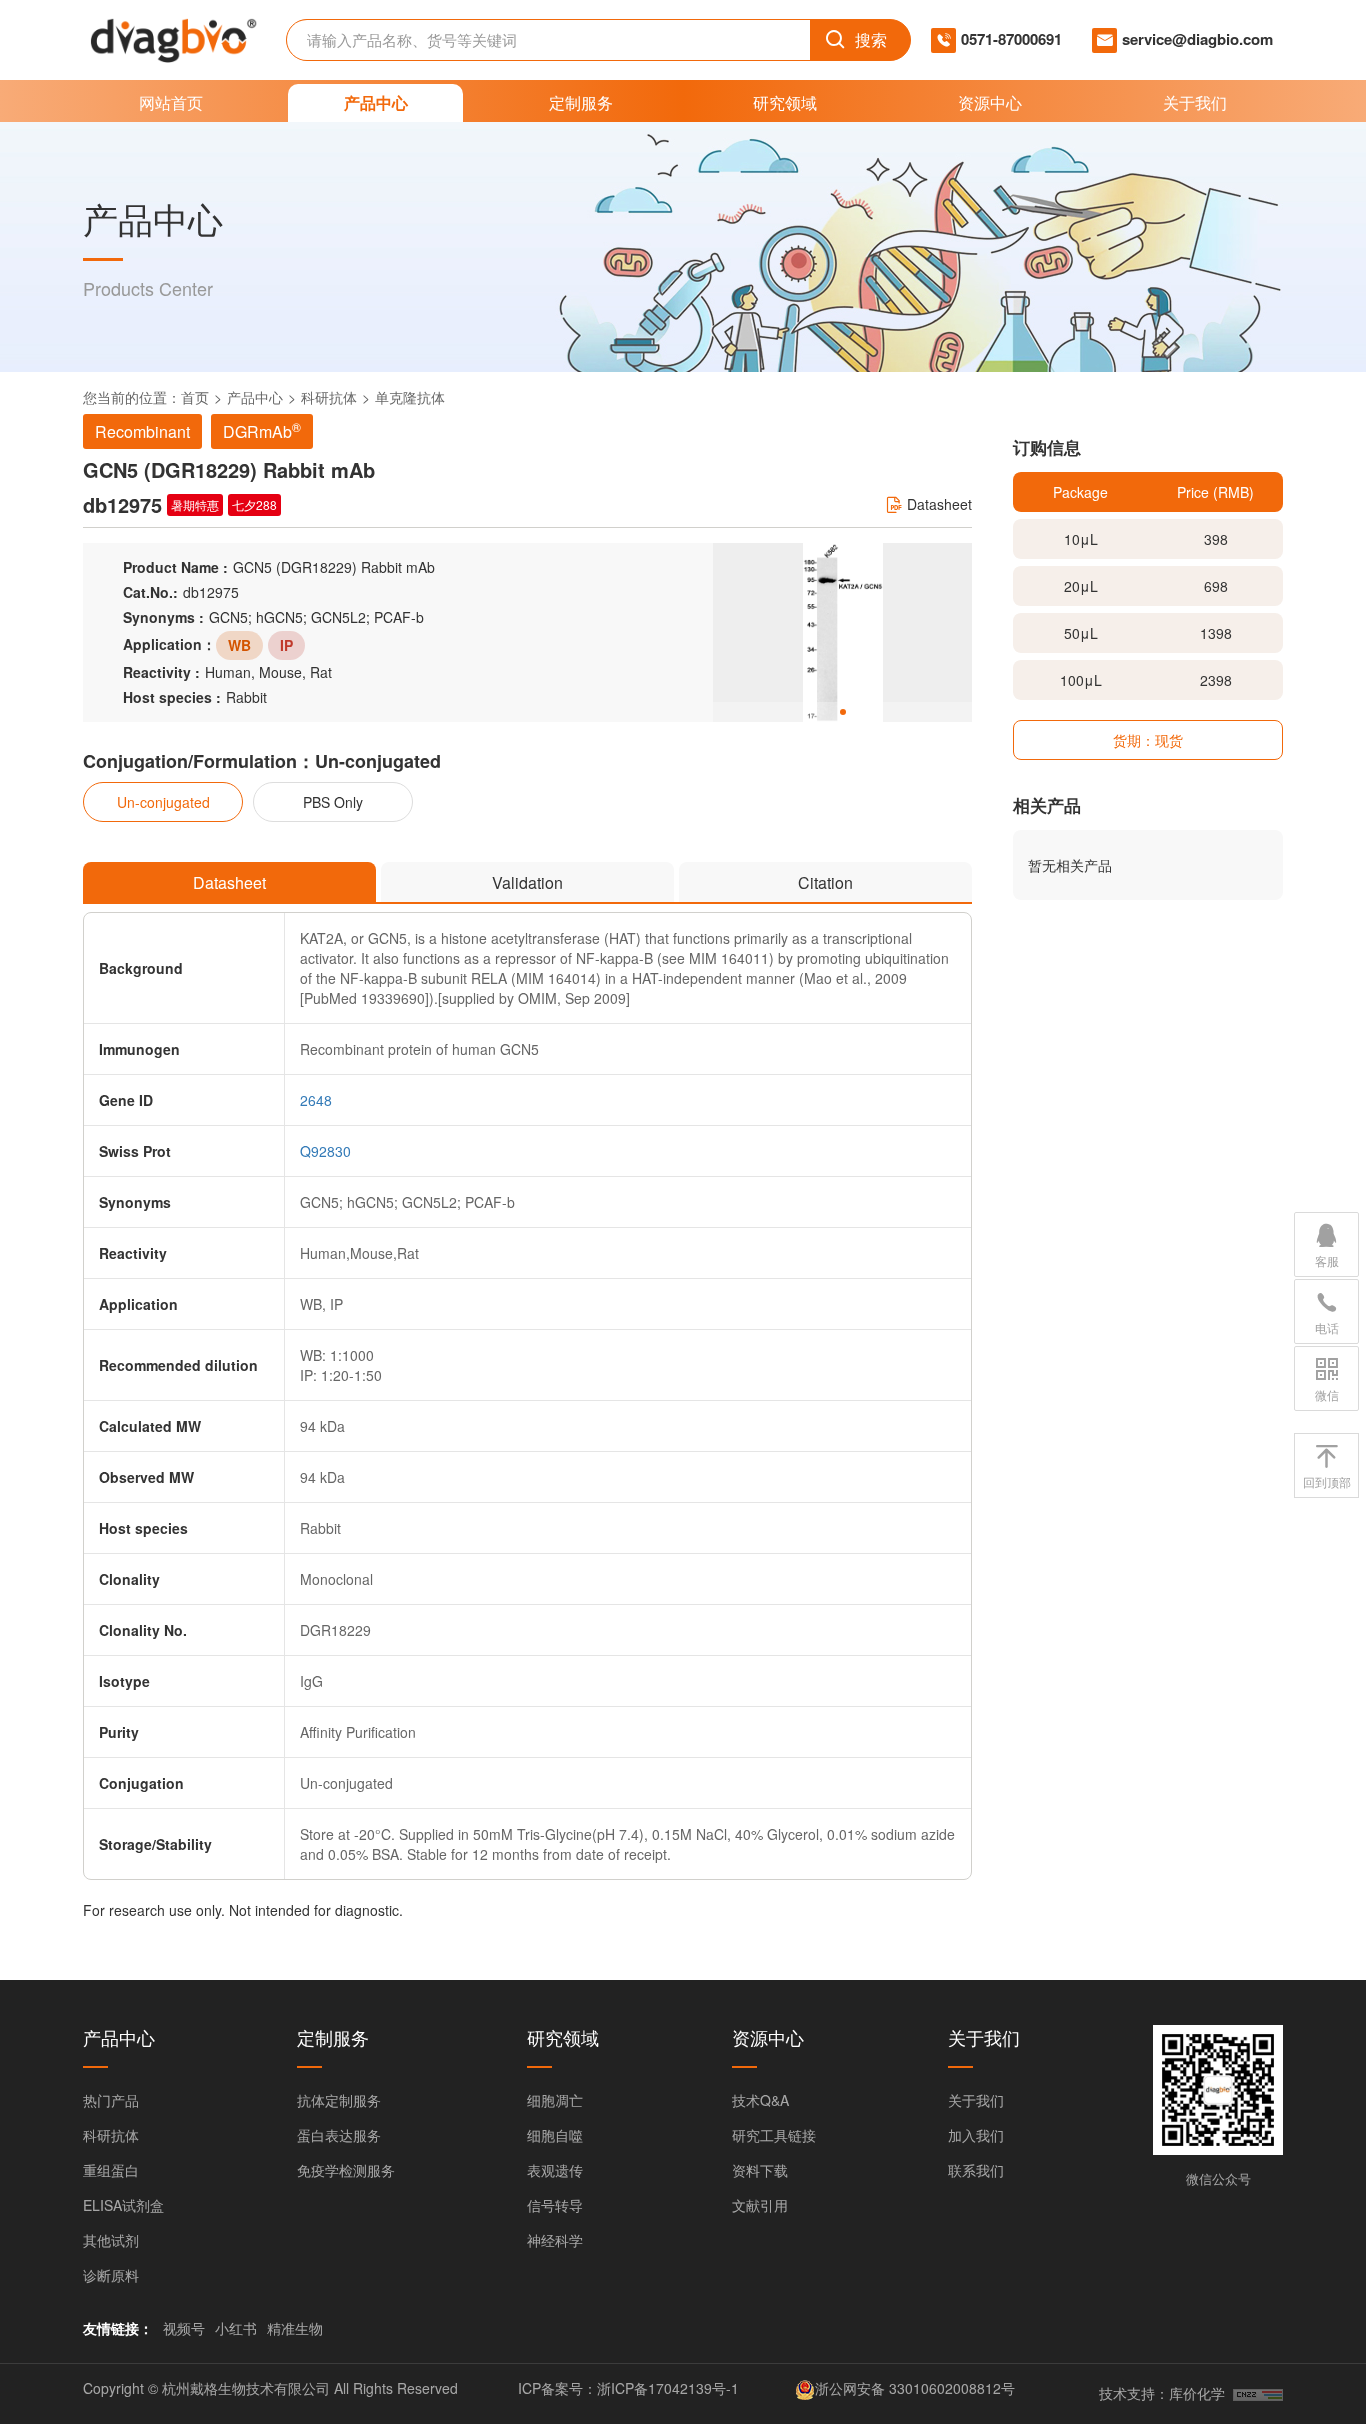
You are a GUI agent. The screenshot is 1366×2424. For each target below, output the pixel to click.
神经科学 (555, 2240)
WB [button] (239, 645)
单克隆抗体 (410, 397)
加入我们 (976, 2135)
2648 (316, 1100)
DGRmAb (262, 430)
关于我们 (1195, 102)
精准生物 (295, 2328)
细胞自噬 (555, 2135)
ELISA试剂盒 (123, 2205)
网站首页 (171, 102)
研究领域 (785, 102)
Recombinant (142, 431)
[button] (843, 712)
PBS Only (333, 802)
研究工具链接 (774, 2135)
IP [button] (286, 645)
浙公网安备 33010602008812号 (915, 2388)
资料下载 (760, 2170)
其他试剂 (111, 2240)
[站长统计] (1258, 2393)
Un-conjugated (163, 802)
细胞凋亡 (555, 2100)
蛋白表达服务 (339, 2135)
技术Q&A (760, 2100)
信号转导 (555, 2205)
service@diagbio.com (1197, 39)
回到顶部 (1327, 1481)
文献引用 (760, 2205)
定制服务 (581, 102)
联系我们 (976, 2170)
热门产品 (111, 2100)
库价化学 (1197, 2393)
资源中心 (990, 102)
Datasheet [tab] (229, 882)
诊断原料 (111, 2275)
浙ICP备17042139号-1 (668, 2388)
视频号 (184, 2328)
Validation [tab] (527, 882)
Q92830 (325, 1151)
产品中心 (376, 102)
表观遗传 (555, 2170)
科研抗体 (329, 397)
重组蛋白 (111, 2170)
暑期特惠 (195, 504)
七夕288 (254, 504)
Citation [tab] (825, 882)
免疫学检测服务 (346, 2170)
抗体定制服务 (339, 2100)
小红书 (236, 2328)
